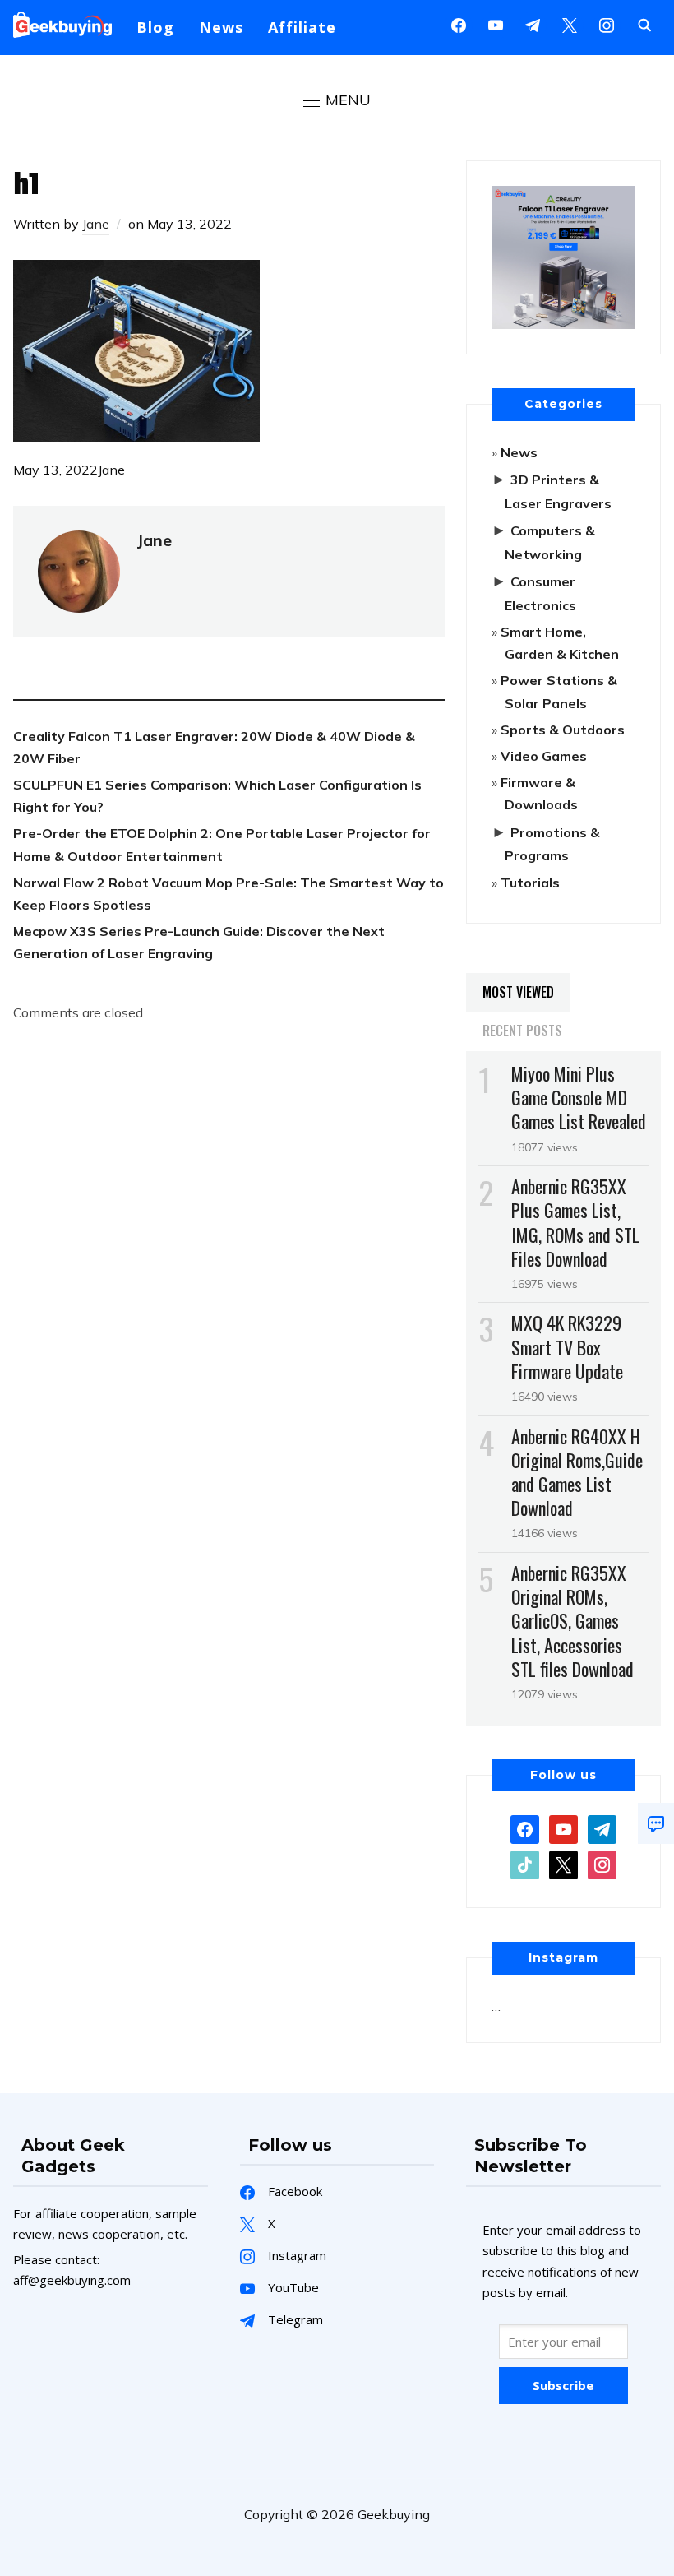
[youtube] (496, 24)
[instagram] (607, 24)
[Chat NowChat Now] (656, 1823)
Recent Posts (522, 1031)
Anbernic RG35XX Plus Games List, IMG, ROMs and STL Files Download (575, 1222)
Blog (155, 27)
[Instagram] (533, 24)
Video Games (544, 756)
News (221, 27)
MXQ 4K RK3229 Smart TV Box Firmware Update (567, 1346)
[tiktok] (525, 1864)
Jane (96, 224)
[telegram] (602, 1828)
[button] (337, 100)
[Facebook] (459, 24)
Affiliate (302, 27)
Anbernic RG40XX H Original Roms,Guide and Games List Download (577, 1472)
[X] (570, 24)
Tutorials (530, 883)
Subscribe (563, 2385)
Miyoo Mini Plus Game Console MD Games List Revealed (579, 1097)
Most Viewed (518, 992)
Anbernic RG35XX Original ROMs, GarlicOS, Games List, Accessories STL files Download (572, 1621)
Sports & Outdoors (563, 730)
